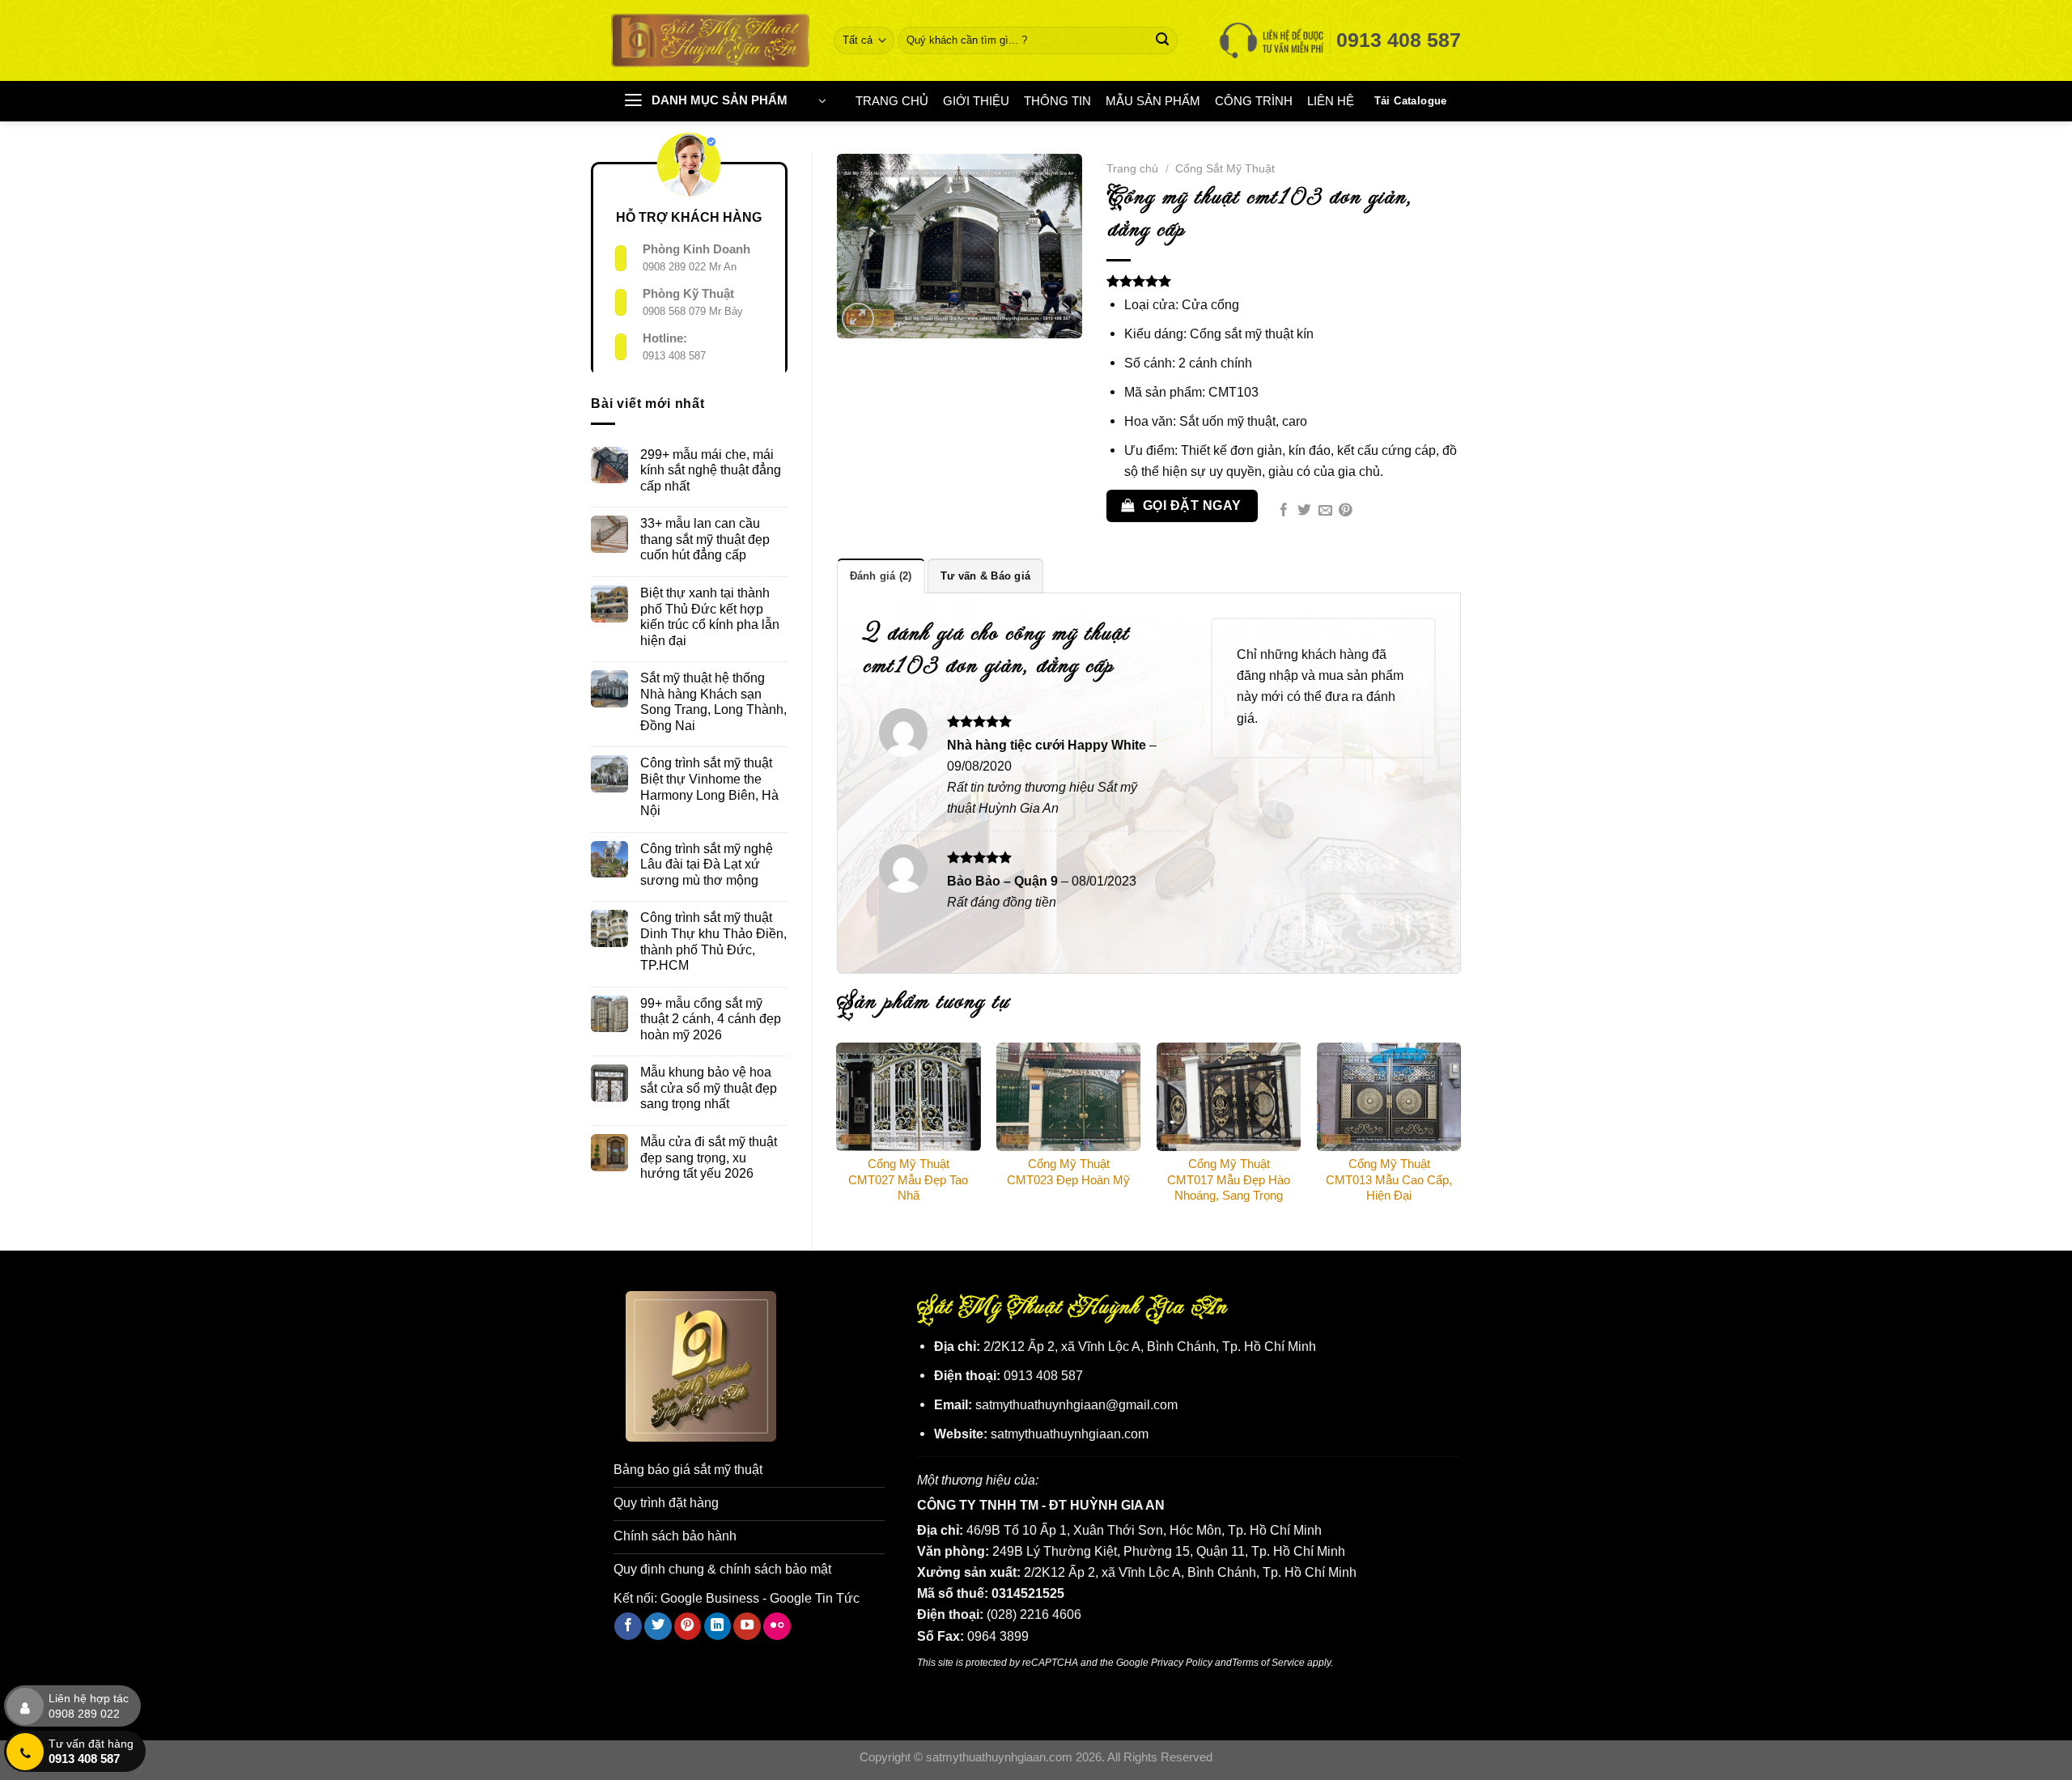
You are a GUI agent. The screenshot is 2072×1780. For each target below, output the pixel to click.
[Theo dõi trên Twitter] (658, 1626)
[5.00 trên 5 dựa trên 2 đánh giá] (1284, 281)
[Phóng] (858, 319)
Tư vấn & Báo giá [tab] (985, 576)
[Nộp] (1163, 40)
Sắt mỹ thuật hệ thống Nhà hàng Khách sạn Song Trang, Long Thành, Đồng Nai (713, 701)
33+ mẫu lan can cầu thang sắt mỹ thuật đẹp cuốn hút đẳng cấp (705, 539)
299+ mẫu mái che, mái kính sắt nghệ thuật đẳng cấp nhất (711, 470)
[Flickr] (777, 1626)
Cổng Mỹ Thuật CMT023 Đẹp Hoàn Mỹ (1068, 1172)
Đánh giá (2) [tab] (881, 576)
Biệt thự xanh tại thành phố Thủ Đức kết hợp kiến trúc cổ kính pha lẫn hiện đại (710, 616)
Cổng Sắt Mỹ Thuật (1225, 168)
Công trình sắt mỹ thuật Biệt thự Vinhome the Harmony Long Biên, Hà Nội (709, 786)
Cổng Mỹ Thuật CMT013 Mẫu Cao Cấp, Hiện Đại (1389, 1179)
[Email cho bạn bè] (1325, 511)
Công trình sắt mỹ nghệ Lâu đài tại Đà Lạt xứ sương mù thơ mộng (707, 864)
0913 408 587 (674, 356)
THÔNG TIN (1057, 101)
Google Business (710, 1598)
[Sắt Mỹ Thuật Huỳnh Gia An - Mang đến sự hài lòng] (710, 40)
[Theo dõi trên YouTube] (747, 1626)
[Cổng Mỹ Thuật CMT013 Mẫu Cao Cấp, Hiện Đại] (1389, 1097)
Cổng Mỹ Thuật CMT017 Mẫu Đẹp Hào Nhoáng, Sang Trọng (1229, 1179)
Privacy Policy (1182, 1662)
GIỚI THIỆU (976, 101)
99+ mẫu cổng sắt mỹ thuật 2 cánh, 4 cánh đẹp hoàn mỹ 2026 (711, 1019)
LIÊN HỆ (1331, 101)
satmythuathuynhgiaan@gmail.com (1076, 1404)
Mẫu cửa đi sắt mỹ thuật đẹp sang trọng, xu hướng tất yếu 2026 (709, 1157)
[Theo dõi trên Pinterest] (688, 1626)
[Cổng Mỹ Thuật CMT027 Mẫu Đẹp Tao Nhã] (908, 1097)
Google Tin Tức (815, 1598)
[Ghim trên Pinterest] (1346, 511)
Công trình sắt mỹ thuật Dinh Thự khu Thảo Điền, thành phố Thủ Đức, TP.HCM (713, 941)
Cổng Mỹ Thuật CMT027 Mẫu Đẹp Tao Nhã (908, 1179)
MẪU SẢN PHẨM (1153, 101)
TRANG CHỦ (892, 101)
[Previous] (838, 1133)
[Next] (1460, 1133)
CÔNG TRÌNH (1254, 101)
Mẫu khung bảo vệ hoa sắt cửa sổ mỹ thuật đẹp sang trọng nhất (709, 1088)
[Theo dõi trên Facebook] (628, 1626)
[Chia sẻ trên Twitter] (1304, 511)
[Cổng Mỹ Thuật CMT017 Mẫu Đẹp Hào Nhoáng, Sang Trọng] (1229, 1097)
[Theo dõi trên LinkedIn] (718, 1626)
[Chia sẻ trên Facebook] (1284, 511)
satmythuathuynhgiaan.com (1070, 1434)
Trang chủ (1132, 168)
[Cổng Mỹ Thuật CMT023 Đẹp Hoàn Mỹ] (1068, 1097)
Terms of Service (1268, 1662)
